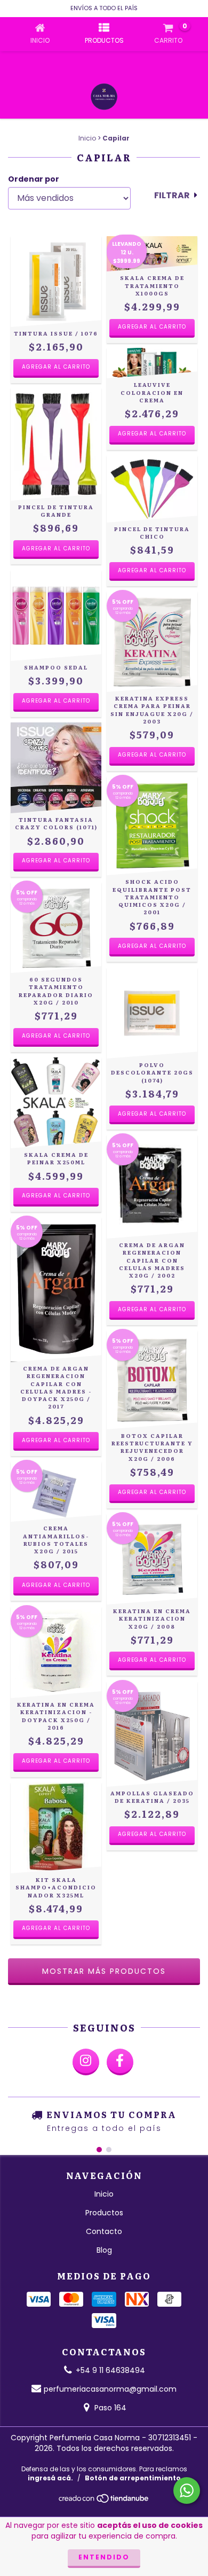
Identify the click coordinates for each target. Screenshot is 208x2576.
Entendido (104, 2557)
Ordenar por (34, 179)
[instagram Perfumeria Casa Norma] (86, 2062)
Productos (104, 2213)
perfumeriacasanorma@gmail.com (110, 2389)
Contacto (104, 2231)
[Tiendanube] (104, 2501)
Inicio (87, 138)
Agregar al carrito (56, 367)
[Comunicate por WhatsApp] (187, 2491)
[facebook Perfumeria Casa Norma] (120, 2062)
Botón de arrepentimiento (133, 2478)
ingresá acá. (50, 2478)
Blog (104, 2250)
